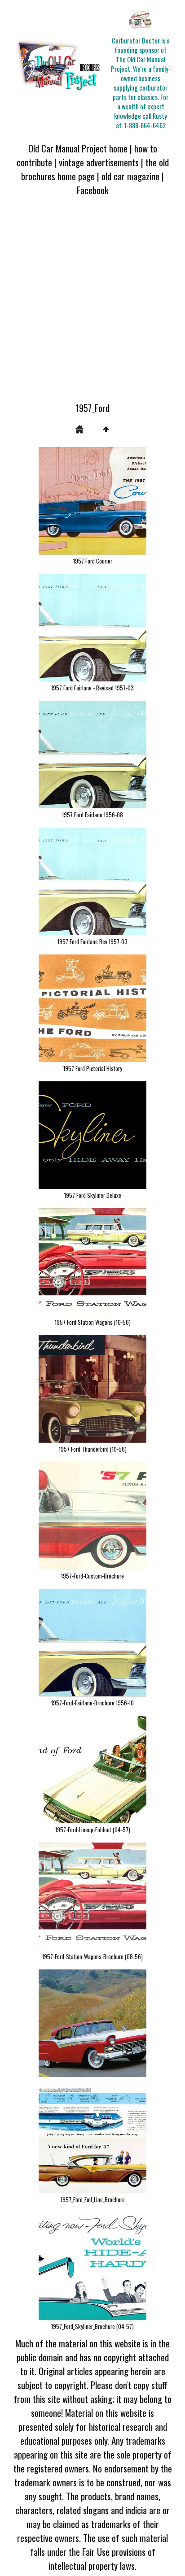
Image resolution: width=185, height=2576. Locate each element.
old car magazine (130, 176)
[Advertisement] (92, 304)
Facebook (93, 190)
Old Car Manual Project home (78, 148)
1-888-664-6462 (145, 125)
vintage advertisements (99, 162)
